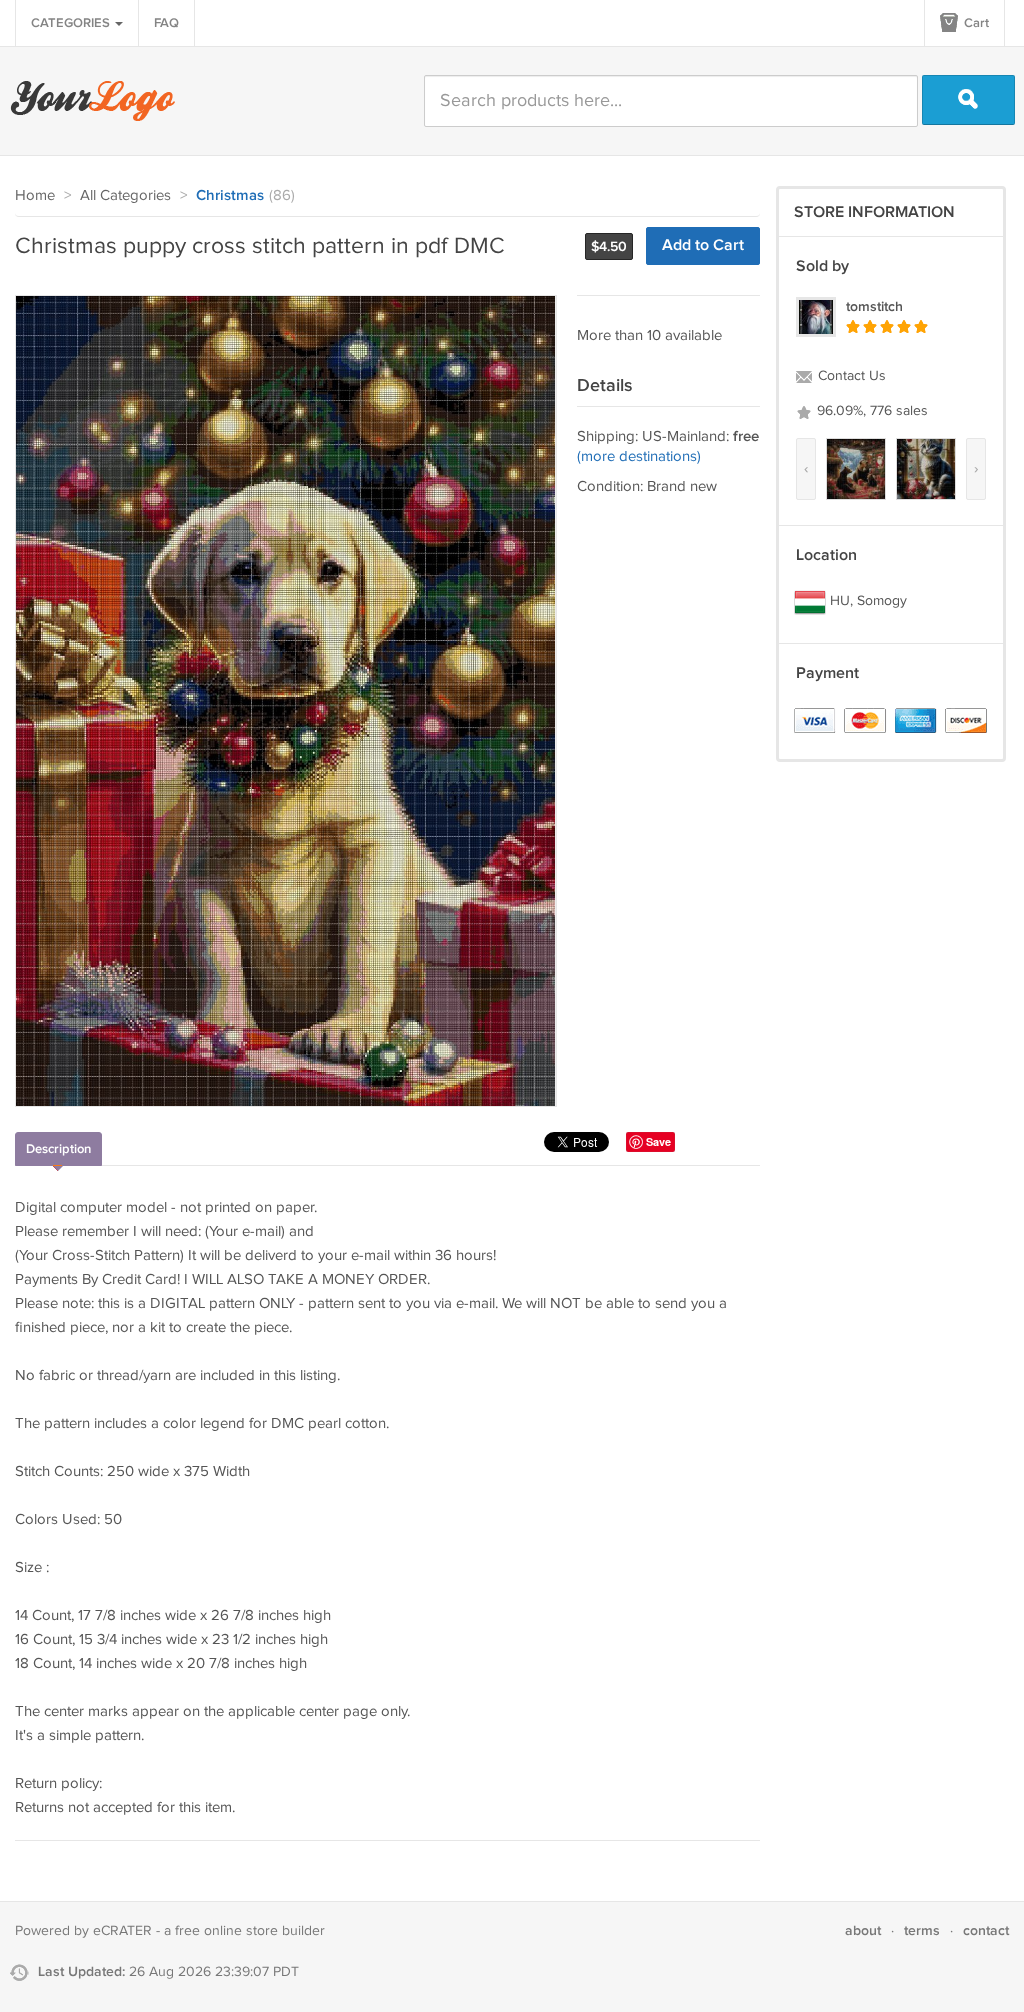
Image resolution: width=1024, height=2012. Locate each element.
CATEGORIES (72, 23)
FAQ (166, 23)
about (863, 1930)
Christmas (230, 196)
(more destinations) (639, 456)
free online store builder (250, 1931)
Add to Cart (703, 245)
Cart (975, 23)
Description (58, 1149)
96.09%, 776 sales (870, 411)
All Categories (125, 195)
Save (658, 1141)
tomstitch (874, 306)
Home (35, 195)
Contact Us (850, 376)
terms (922, 1930)
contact (986, 1930)
